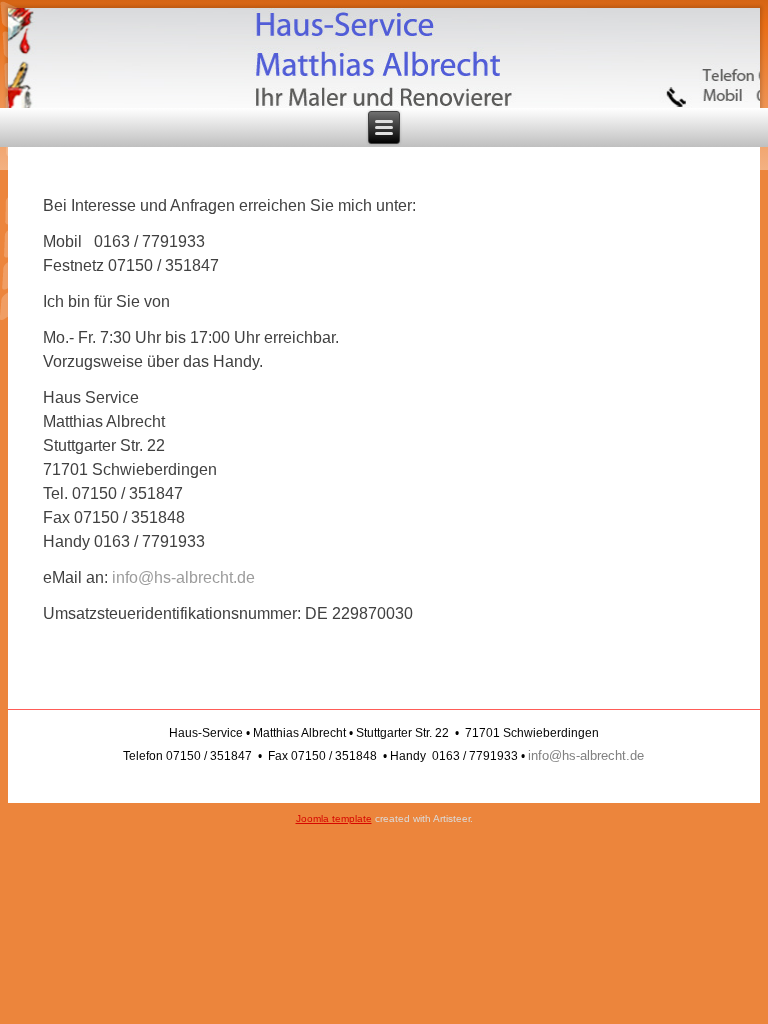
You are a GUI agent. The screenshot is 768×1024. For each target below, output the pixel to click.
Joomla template (334, 818)
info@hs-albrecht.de (183, 577)
